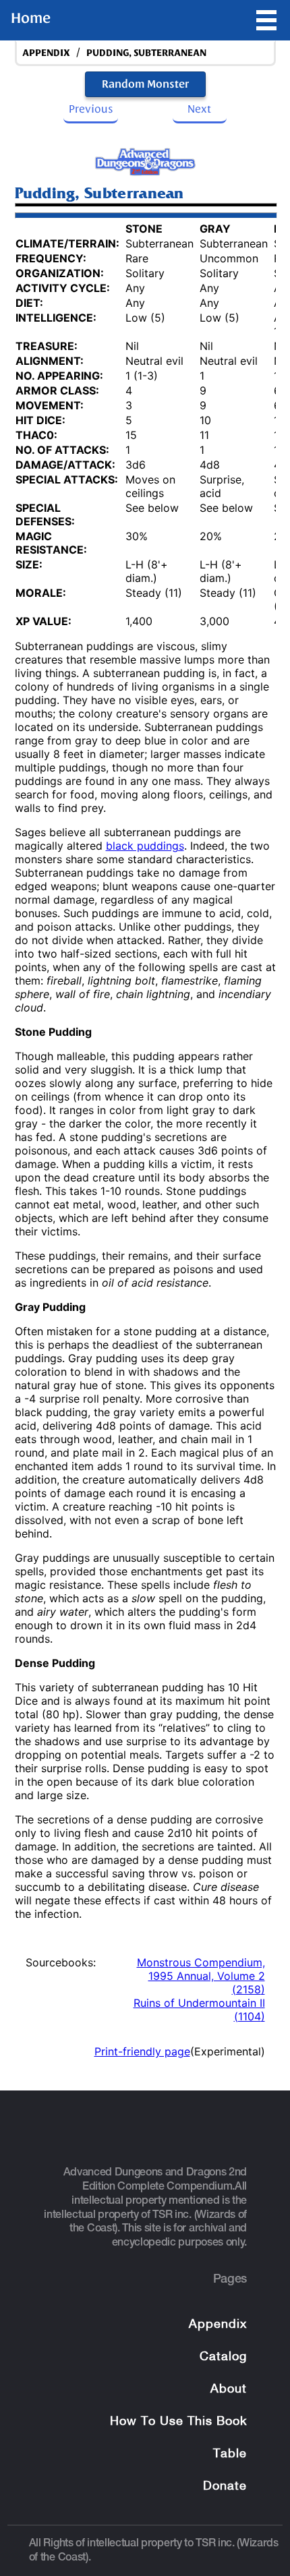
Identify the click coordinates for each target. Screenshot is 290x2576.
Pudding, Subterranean (146, 53)
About (229, 2390)
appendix (46, 53)
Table (230, 2454)
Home (31, 18)
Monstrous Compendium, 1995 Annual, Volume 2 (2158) (201, 1976)
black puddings (145, 846)
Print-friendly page (142, 2051)
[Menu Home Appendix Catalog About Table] (266, 20)
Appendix (218, 2325)
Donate (225, 2487)
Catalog (223, 2357)
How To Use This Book (178, 2422)
